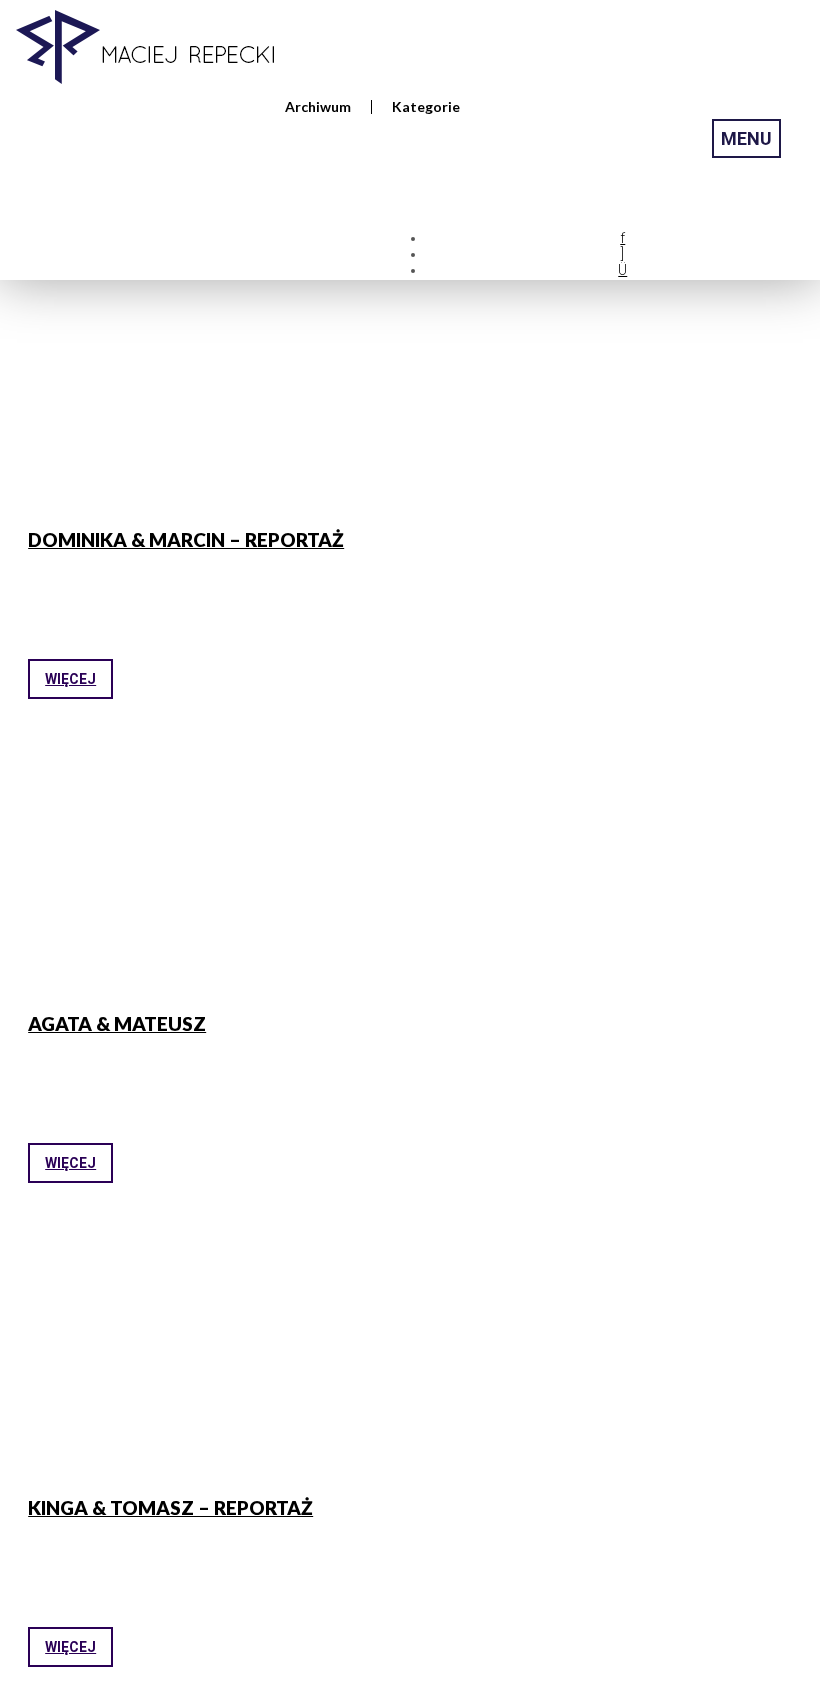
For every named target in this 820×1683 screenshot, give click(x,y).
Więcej (70, 679)
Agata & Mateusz (117, 1023)
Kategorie (426, 107)
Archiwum (318, 107)
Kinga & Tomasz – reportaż (170, 1507)
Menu (746, 138)
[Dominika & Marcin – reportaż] (212, 386)
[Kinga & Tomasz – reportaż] (212, 1354)
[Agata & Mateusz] (212, 870)
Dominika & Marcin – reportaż (186, 539)
